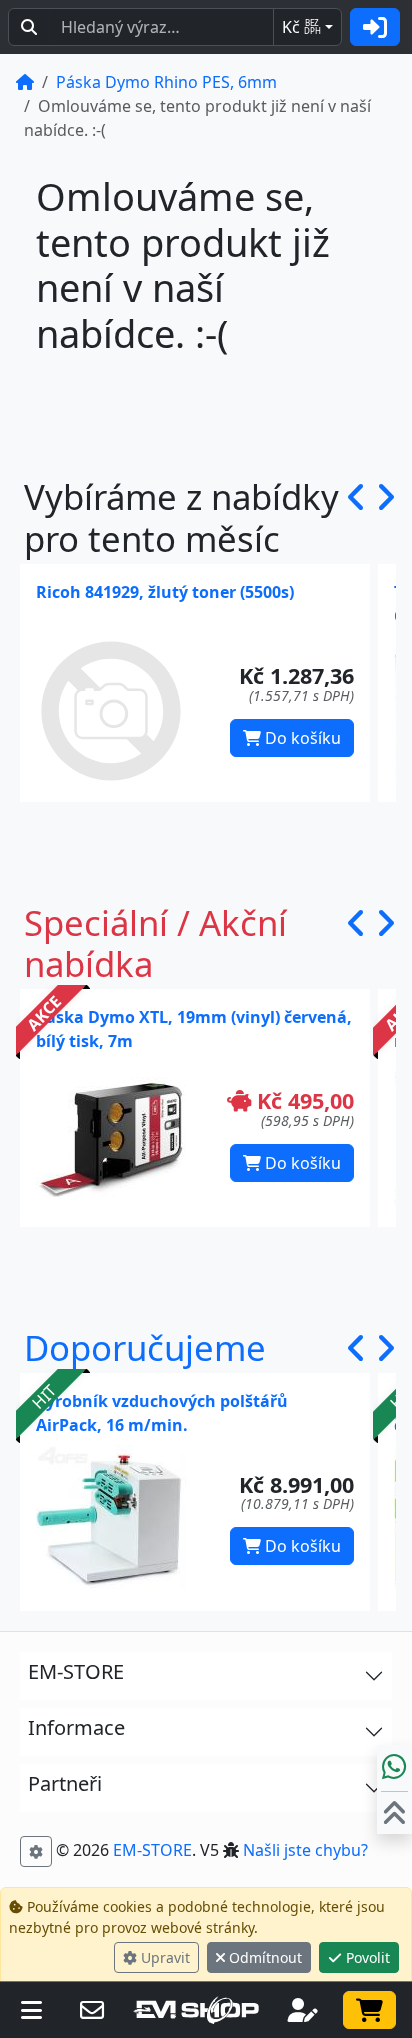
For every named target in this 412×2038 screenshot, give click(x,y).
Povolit (366, 1957)
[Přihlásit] (375, 27)
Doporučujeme (145, 1347)
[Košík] (369, 2010)
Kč (301, 27)
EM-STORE (152, 1850)
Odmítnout (263, 1957)
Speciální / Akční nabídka (155, 943)
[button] (356, 517)
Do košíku (301, 738)
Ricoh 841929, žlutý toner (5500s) (165, 592)
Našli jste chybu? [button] (305, 1850)
